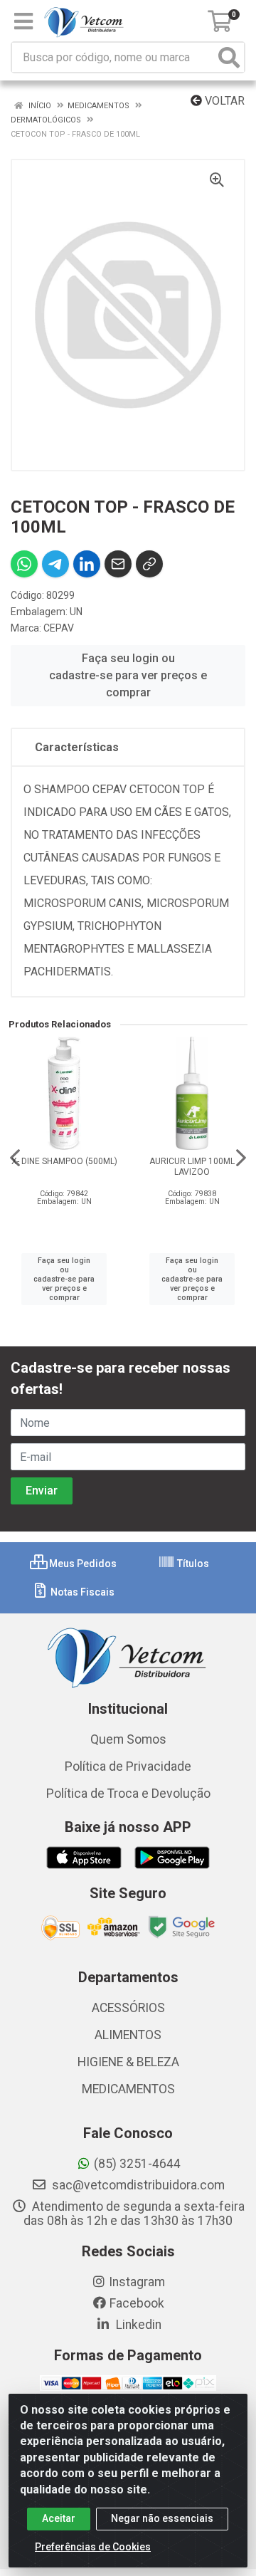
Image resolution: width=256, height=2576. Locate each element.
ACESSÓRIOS (128, 2008)
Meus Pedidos (82, 1564)
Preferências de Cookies (93, 2547)
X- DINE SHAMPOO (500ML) (64, 1161)
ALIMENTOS (128, 2035)
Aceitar (59, 2518)
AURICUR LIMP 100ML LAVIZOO (192, 1167)
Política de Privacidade (128, 1766)
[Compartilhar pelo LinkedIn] (87, 564)
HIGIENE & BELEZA (128, 2062)
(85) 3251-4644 (137, 2164)
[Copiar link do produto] (149, 564)
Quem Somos (128, 1739)
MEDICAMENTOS (128, 2089)
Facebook (137, 2303)
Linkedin (137, 2325)
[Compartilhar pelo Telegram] (55, 564)
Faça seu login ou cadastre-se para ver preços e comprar (128, 675)
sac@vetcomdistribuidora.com (137, 2185)
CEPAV (59, 628)
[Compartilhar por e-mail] (118, 564)
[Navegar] (15, 1158)
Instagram (137, 2282)
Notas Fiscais (81, 1592)
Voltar (223, 101)
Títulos (192, 1564)
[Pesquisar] (229, 57)
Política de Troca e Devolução (128, 1794)
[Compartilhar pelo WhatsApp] (24, 564)
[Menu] (23, 21)
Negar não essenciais (162, 2518)
